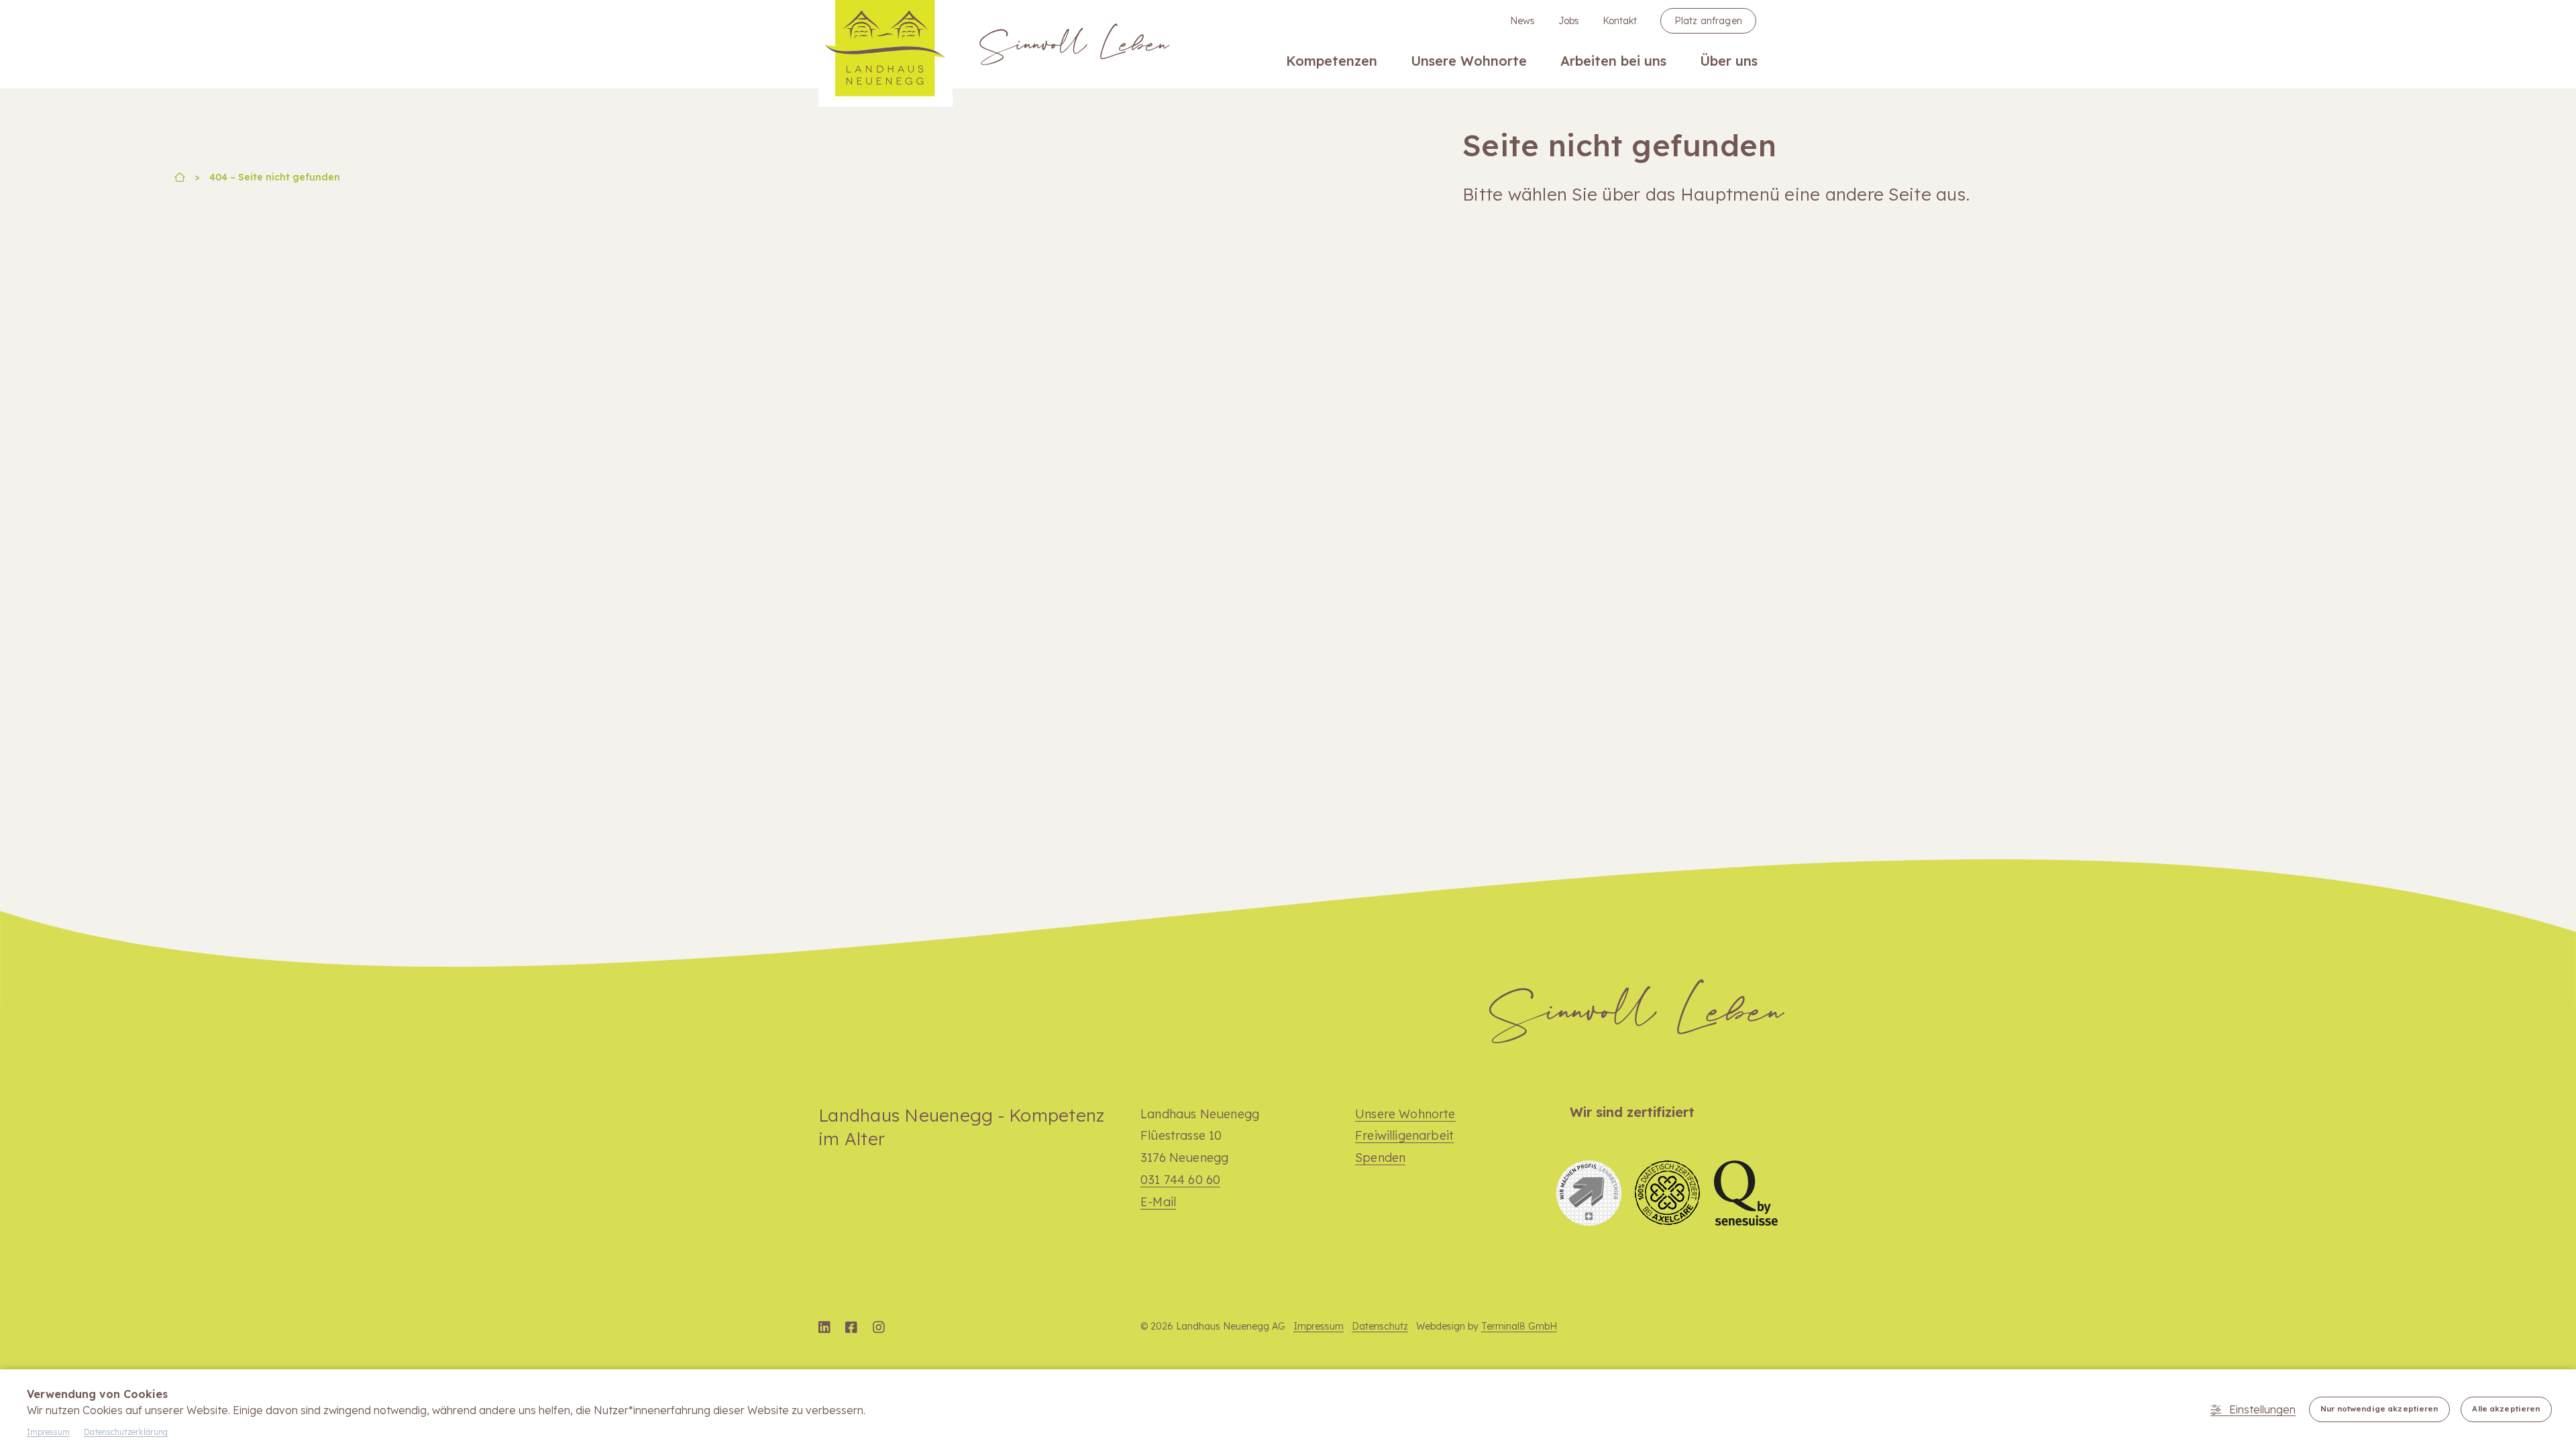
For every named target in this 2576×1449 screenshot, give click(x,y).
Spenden (1380, 1158)
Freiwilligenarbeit (1404, 1135)
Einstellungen (2262, 1409)
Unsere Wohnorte (1405, 1114)
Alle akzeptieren (2506, 1409)
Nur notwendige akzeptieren (2379, 1409)
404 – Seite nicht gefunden (275, 177)
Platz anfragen (1708, 21)
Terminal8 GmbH (1519, 1326)
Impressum (1319, 1326)
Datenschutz (1380, 1326)
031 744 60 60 (1180, 1180)
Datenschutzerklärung (126, 1432)
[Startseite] (180, 178)
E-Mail (1158, 1202)
